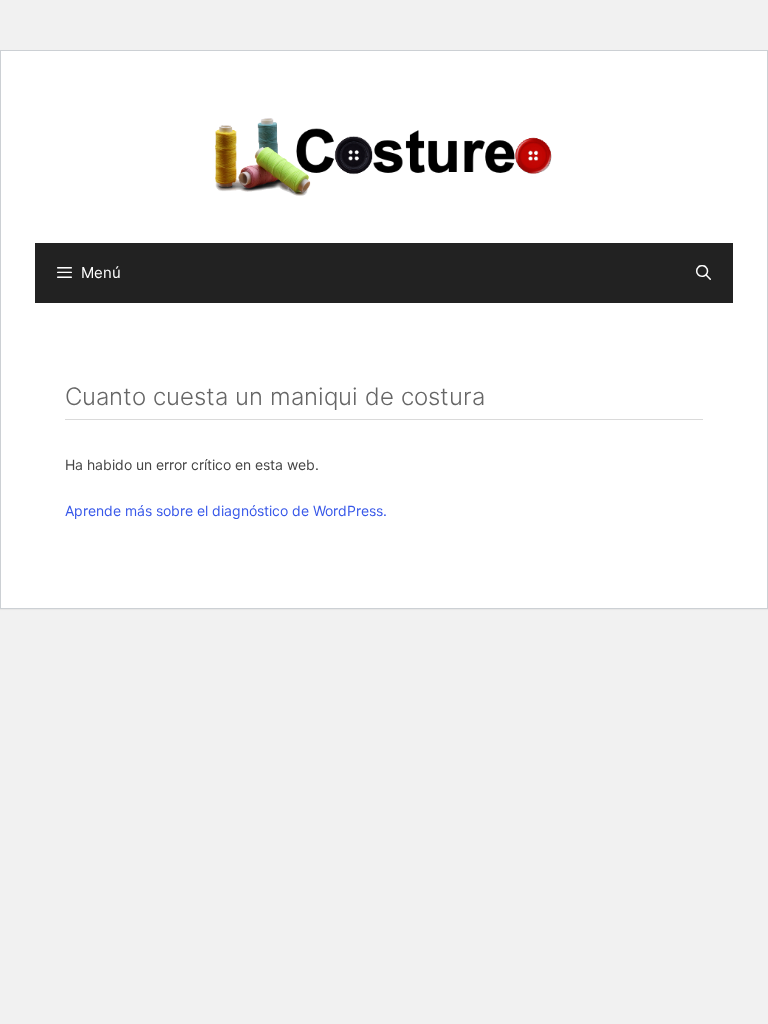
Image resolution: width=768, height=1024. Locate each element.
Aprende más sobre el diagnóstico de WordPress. (226, 510)
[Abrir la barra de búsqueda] (703, 273)
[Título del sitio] (384, 154)
